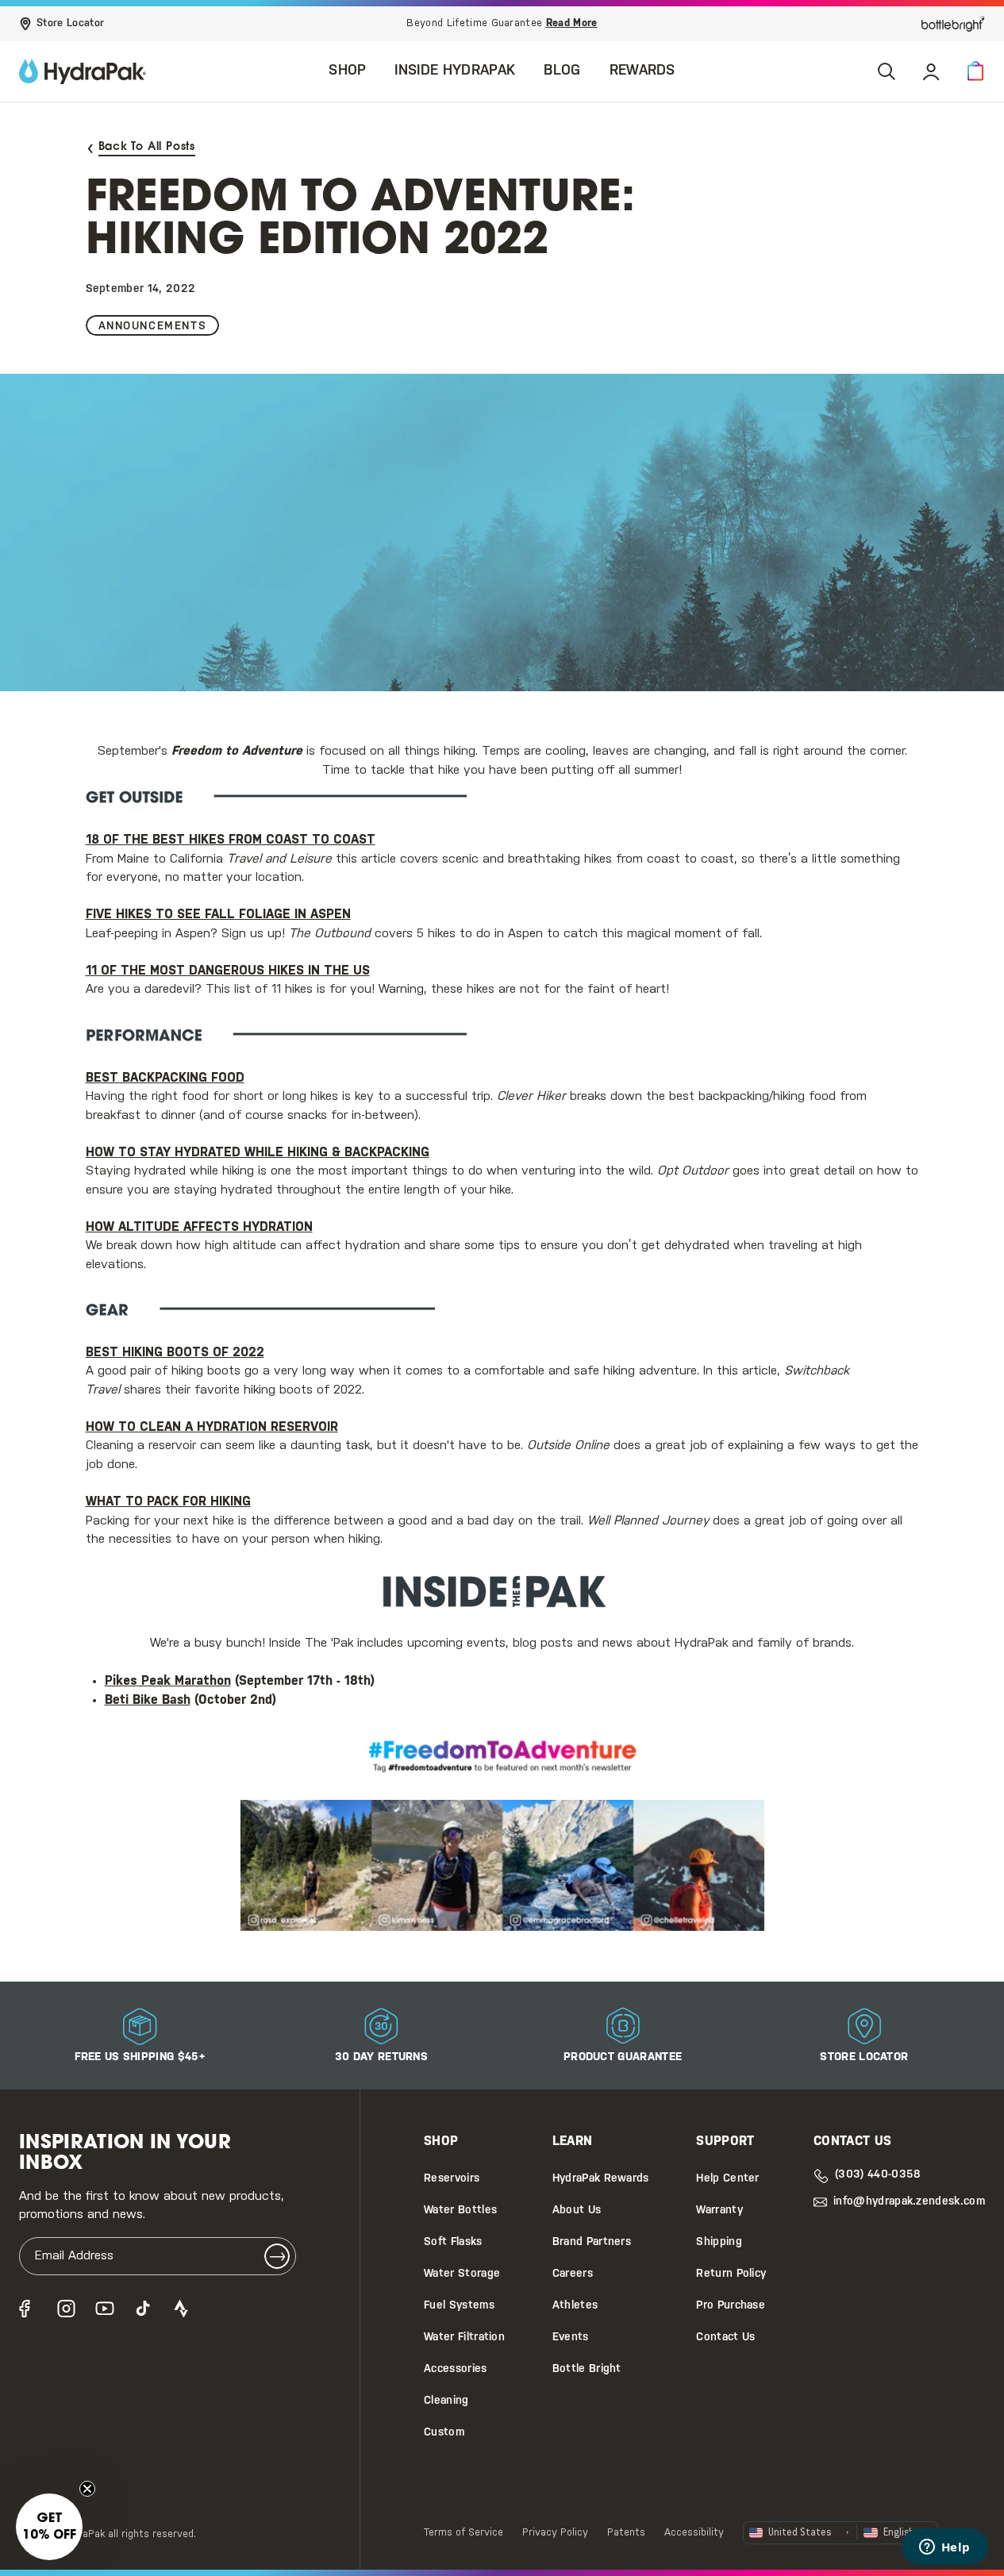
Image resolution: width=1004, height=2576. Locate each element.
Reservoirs (452, 2179)
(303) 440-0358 (878, 2175)
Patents (626, 2533)
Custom (444, 2433)
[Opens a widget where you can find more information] (944, 2548)
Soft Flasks (453, 2242)
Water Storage (462, 2274)
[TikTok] (143, 2309)
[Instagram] (67, 2309)
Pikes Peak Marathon (168, 1681)
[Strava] (181, 2309)
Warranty (719, 2211)
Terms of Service (464, 2533)
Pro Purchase (731, 2306)
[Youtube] (105, 2309)
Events (571, 2338)
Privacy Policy (555, 2533)
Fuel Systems (459, 2306)
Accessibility (694, 2533)
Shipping (719, 2242)
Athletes (575, 2306)
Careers (573, 2274)
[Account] (931, 71)
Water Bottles (460, 2211)
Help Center (728, 2179)
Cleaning (446, 2401)
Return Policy (731, 2274)
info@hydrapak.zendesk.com (909, 2202)
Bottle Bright (587, 2369)
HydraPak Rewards (601, 2179)
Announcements (153, 327)
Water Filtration (464, 2338)
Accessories (456, 2369)
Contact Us (725, 2338)
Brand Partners (592, 2242)
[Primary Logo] (83, 71)
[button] (975, 71)
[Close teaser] (87, 2489)
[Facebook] (29, 2309)
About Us (577, 2211)
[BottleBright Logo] (953, 24)
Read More (572, 23)
